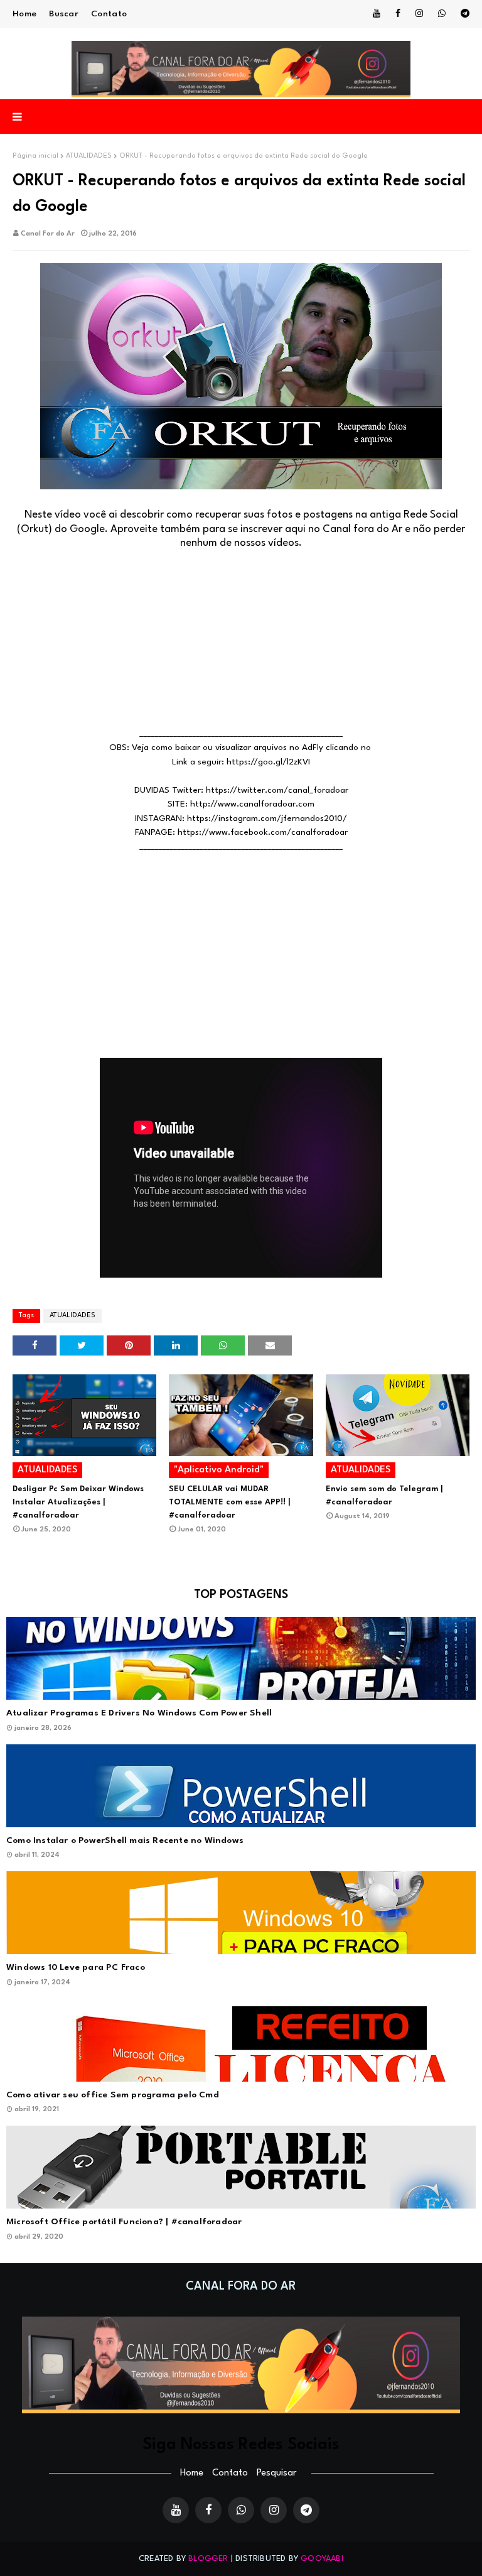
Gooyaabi (322, 2559)
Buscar (64, 14)
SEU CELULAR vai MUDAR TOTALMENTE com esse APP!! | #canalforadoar (229, 1502)
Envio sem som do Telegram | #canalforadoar (384, 1496)
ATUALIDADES (89, 156)
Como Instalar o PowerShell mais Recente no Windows (125, 1840)
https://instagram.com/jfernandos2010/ (267, 818)
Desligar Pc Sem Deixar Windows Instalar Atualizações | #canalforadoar (78, 1502)
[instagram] (419, 14)
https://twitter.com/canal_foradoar (277, 790)
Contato (109, 14)
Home (24, 14)
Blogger (208, 2559)
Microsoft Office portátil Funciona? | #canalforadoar (124, 2222)
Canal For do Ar (48, 234)
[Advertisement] (241, 639)
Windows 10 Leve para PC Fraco (76, 1967)
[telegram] (463, 14)
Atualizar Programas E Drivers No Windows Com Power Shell (139, 1713)
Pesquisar (276, 2473)
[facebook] (398, 14)
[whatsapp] (442, 14)
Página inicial (35, 156)
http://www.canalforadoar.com (252, 804)
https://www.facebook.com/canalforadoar (263, 832)
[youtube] (377, 14)
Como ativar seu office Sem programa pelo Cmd (113, 2095)
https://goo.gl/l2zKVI (268, 762)
